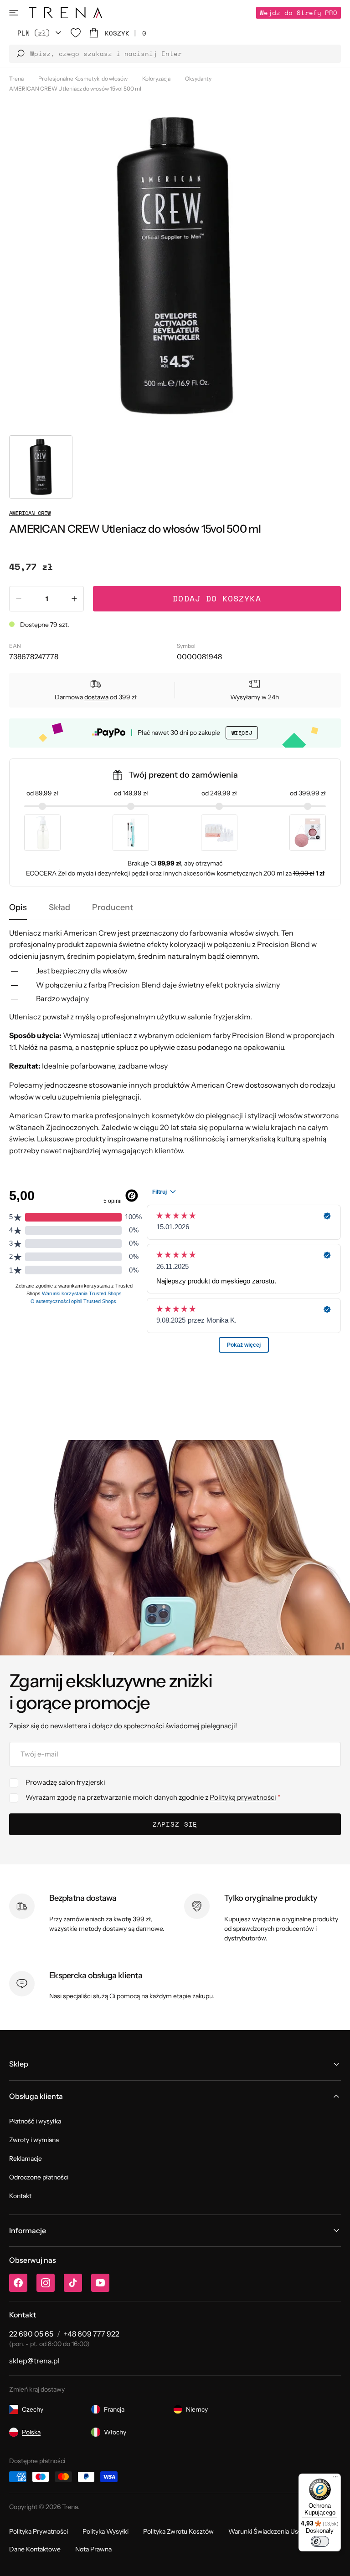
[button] (14, 13)
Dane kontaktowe (35, 2549)
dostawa (96, 697)
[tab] (18, 908)
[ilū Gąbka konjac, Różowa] (308, 833)
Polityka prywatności (39, 2531)
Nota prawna (93, 2549)
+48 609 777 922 (92, 2334)
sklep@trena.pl (34, 2361)
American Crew (30, 513)
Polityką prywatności (243, 1797)
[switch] (320, 2541)
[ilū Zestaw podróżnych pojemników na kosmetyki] (219, 833)
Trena (16, 79)
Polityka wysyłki (106, 2531)
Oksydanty (198, 79)
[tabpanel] (175, 1042)
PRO (299, 13)
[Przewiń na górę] (336, 2562)
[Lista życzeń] (76, 33)
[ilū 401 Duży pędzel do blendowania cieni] (131, 833)
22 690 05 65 (31, 2334)
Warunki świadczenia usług (268, 2531)
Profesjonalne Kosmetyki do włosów (83, 79)
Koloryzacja (156, 79)
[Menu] (335, 2479)
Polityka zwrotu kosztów (178, 2531)
